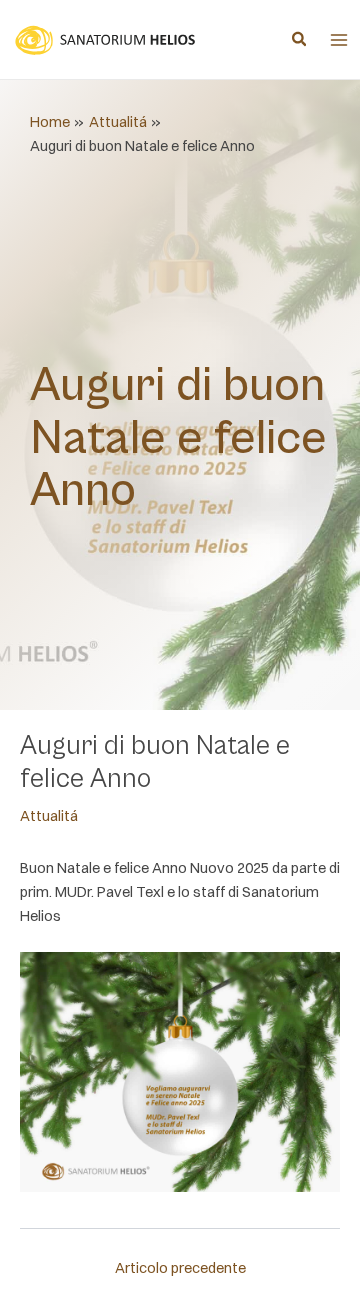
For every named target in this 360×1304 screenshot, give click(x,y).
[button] (300, 41)
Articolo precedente (180, 1268)
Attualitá (49, 816)
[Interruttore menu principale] (339, 40)
